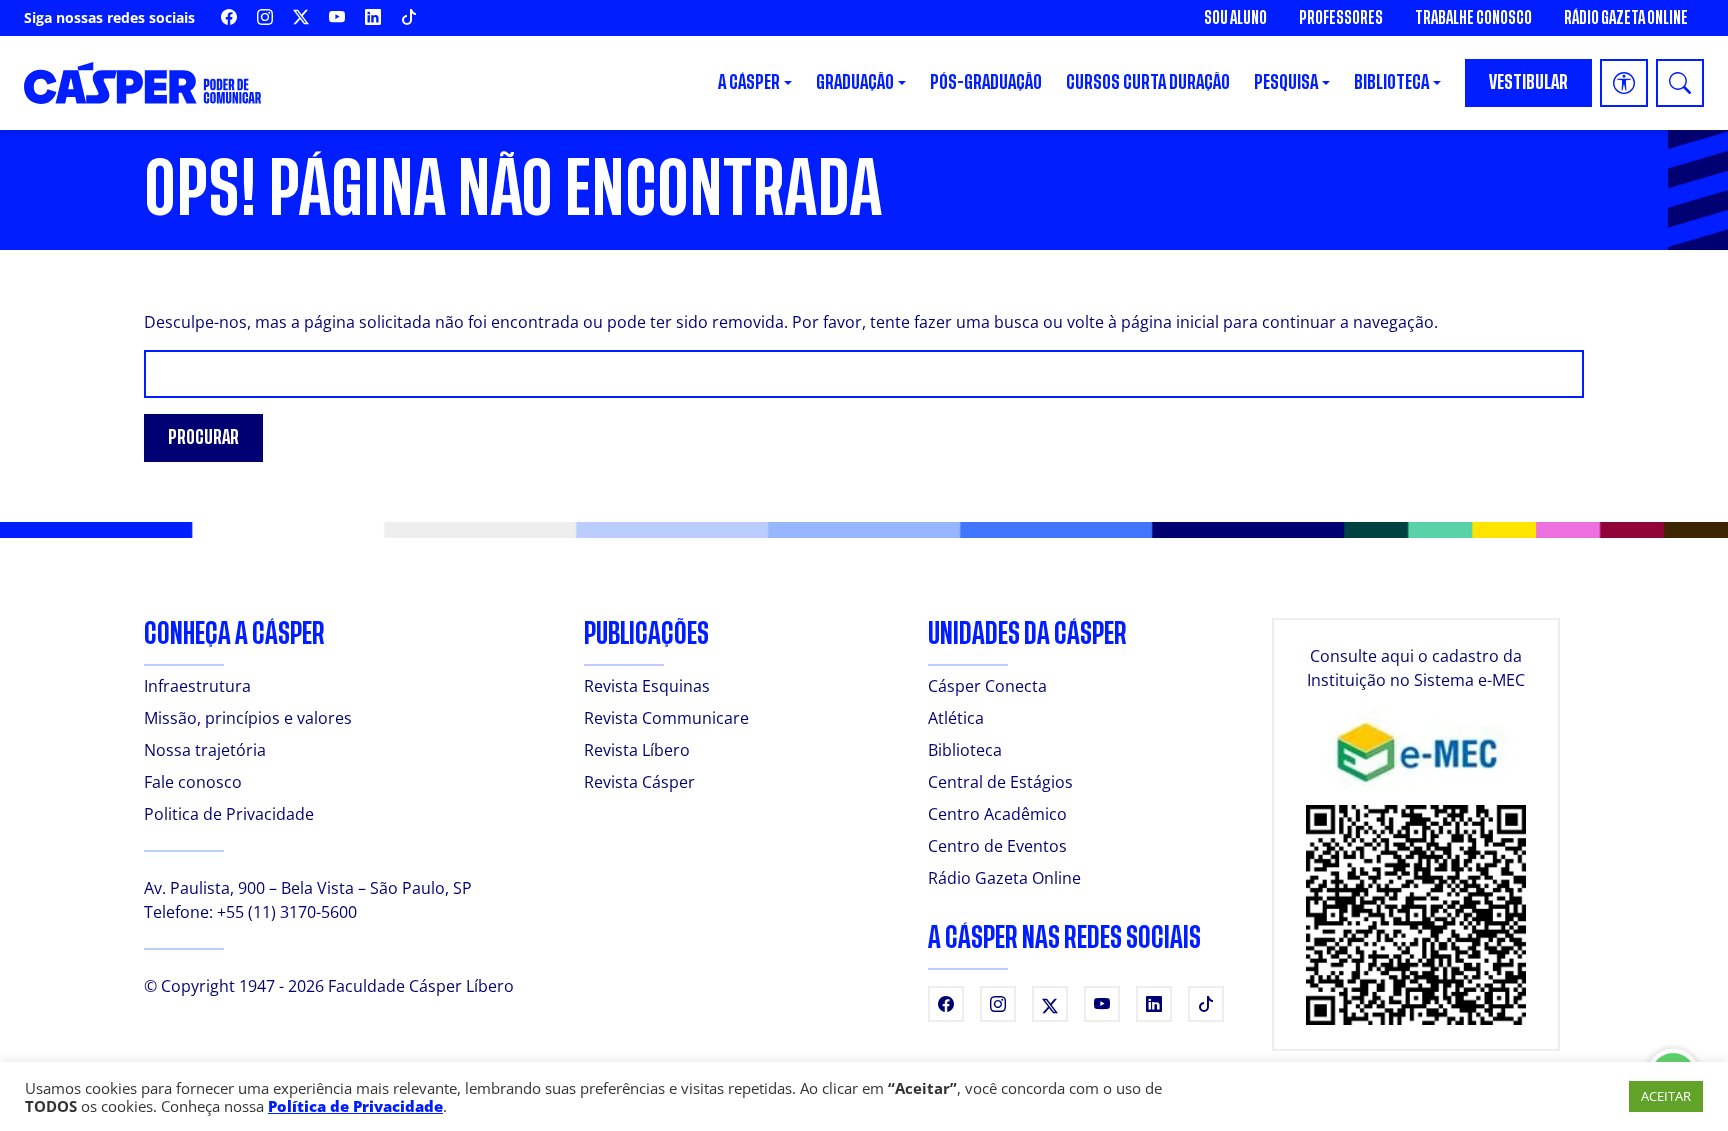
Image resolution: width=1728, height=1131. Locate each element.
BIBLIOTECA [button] (1391, 82)
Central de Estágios (1000, 782)
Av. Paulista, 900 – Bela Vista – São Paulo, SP (308, 888)
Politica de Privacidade (229, 814)
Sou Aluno (1235, 18)
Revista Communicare (666, 718)
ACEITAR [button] (1666, 1096)
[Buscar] (1680, 83)
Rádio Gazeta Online (1626, 18)
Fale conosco (193, 782)
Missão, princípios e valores (248, 718)
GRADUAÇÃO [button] (855, 82)
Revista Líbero (637, 750)
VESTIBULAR (1528, 82)
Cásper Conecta (987, 686)
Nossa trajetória (205, 750)
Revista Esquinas (647, 686)
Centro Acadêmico (997, 814)
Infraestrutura (197, 686)
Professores (1341, 18)
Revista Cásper (639, 782)
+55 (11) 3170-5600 (287, 912)
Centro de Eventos (997, 846)
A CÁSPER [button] (749, 82)
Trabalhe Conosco (1473, 18)
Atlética (956, 718)
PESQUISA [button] (1286, 82)
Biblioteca (965, 750)
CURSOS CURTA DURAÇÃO (1148, 82)
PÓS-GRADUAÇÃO (986, 82)
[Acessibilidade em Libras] (1624, 83)
